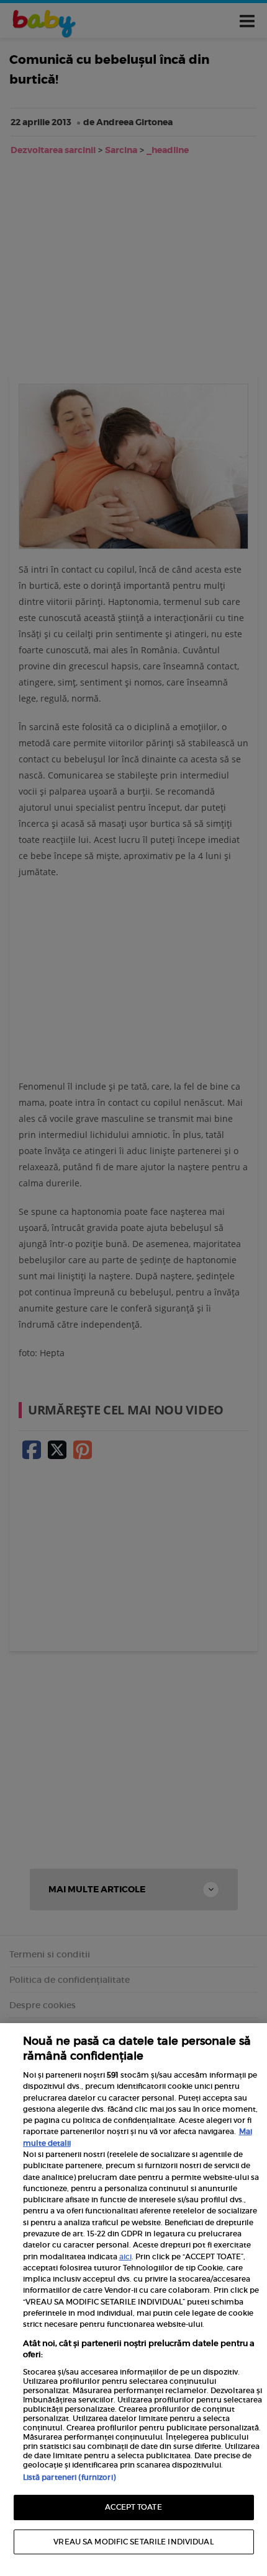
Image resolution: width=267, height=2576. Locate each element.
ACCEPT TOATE (133, 2507)
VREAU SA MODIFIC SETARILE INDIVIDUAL (133, 2542)
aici (125, 2256)
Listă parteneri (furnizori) (69, 2477)
